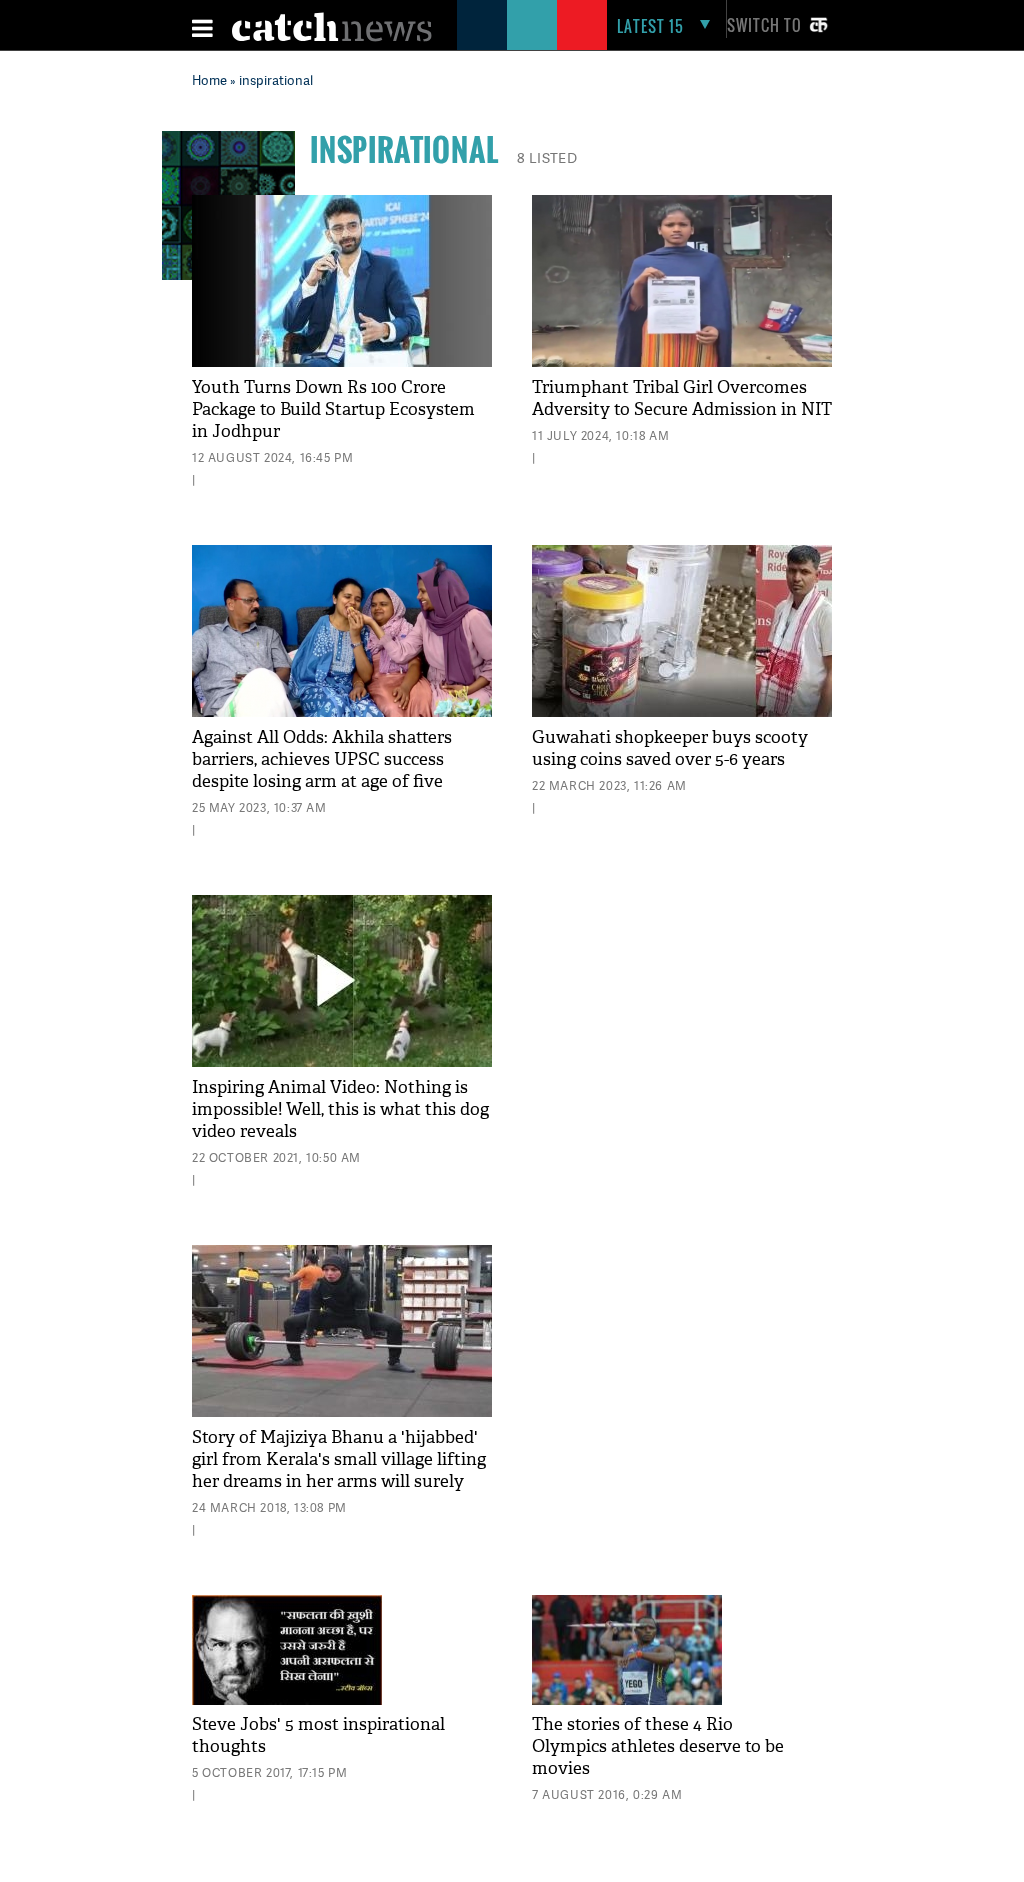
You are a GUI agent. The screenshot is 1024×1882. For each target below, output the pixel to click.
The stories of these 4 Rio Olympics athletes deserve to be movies (658, 1746)
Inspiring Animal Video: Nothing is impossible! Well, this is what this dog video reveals (340, 1109)
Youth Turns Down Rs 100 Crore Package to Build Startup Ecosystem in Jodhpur (333, 409)
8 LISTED (546, 157)
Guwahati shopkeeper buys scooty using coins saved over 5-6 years (670, 748)
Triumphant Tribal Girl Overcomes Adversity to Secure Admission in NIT (682, 398)
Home (209, 80)
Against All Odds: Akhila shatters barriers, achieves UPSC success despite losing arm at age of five (322, 759)
